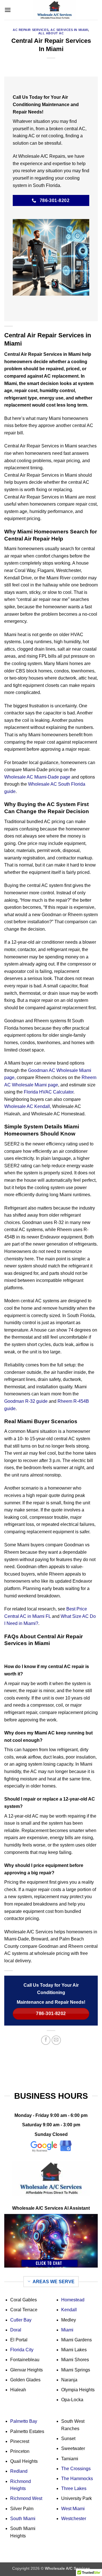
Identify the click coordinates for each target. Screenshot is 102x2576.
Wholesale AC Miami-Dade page (37, 777)
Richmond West (26, 2498)
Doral (16, 2330)
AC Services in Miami (69, 30)
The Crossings (76, 2469)
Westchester (74, 2519)
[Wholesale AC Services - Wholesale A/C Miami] (54, 10)
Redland (19, 2471)
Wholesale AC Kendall (27, 1106)
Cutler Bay (21, 2320)
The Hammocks (77, 2479)
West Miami (73, 2509)
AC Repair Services (31, 30)
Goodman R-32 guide (26, 1401)
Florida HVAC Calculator (49, 1092)
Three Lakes (74, 2488)
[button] (8, 10)
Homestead (73, 2300)
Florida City (22, 2350)
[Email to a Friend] (56, 2040)
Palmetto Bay (24, 2421)
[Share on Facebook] (46, 2040)
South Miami (23, 2519)
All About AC (51, 33)
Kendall (69, 2310)
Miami (67, 2330)
